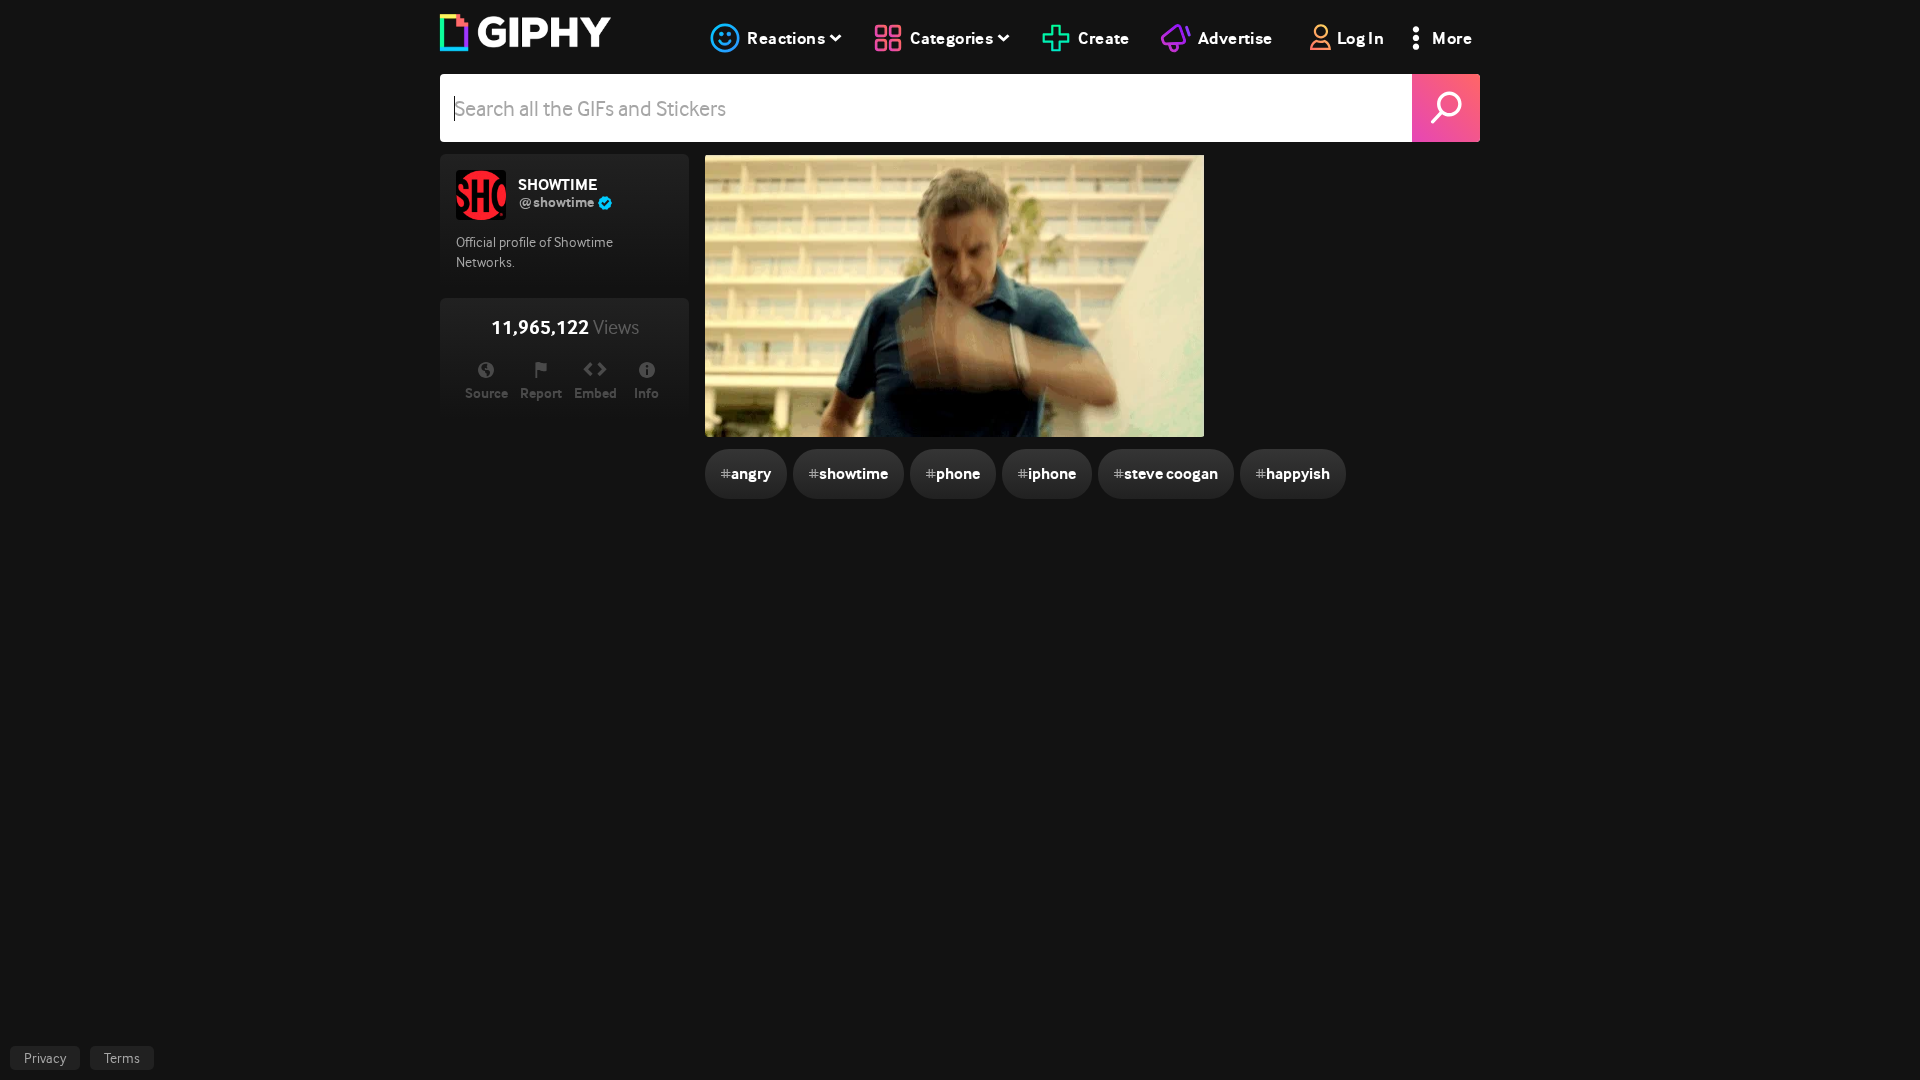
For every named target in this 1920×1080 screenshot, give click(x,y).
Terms (122, 1058)
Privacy (45, 1058)
